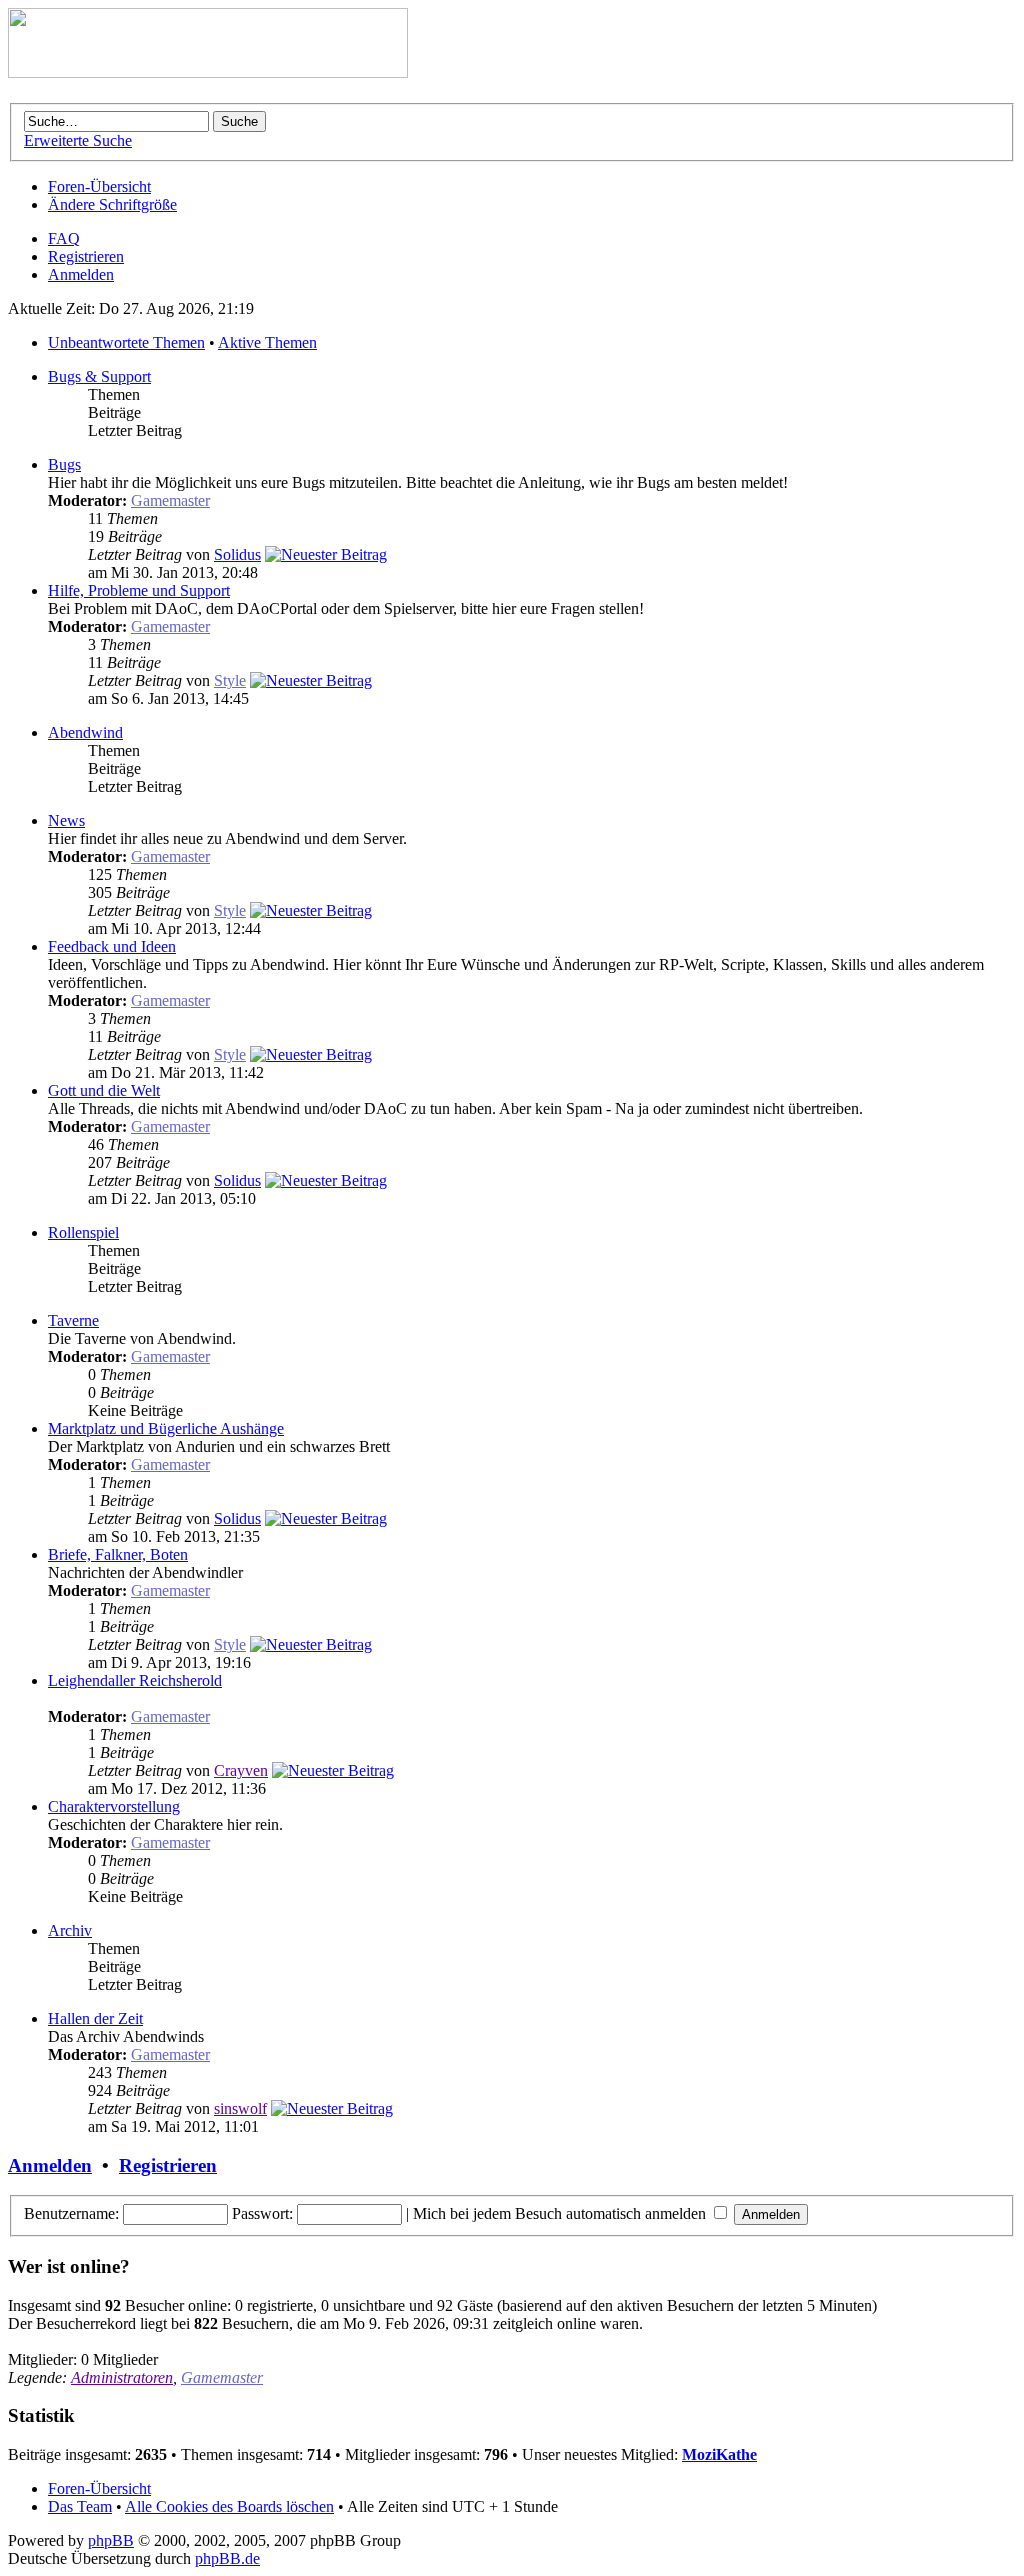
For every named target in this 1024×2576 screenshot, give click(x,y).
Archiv (70, 1930)
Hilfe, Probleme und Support (139, 590)
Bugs (64, 464)
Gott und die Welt (104, 1090)
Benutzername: (71, 2213)
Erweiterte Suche (78, 140)
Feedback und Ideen (112, 946)
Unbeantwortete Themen (126, 342)
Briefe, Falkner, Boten (118, 1554)
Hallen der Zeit (95, 2018)
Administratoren (122, 2377)
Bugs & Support (99, 376)
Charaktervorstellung (114, 1806)
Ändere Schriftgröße (112, 204)
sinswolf (240, 2108)
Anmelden (81, 274)
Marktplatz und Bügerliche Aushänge (166, 1428)
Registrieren (86, 256)
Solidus (237, 554)
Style (230, 680)
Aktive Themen (267, 342)
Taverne (73, 1320)
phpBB (111, 2540)
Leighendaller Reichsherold (135, 1680)
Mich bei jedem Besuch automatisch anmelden (561, 2213)
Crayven (241, 1770)
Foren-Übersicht (99, 186)
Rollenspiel (83, 1232)
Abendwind (85, 732)
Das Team (80, 2506)
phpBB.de (227, 2558)
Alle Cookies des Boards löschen (229, 2506)
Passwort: (262, 2213)
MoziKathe (719, 2454)
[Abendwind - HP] (208, 72)
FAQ (64, 238)
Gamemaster (170, 500)
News (66, 820)
